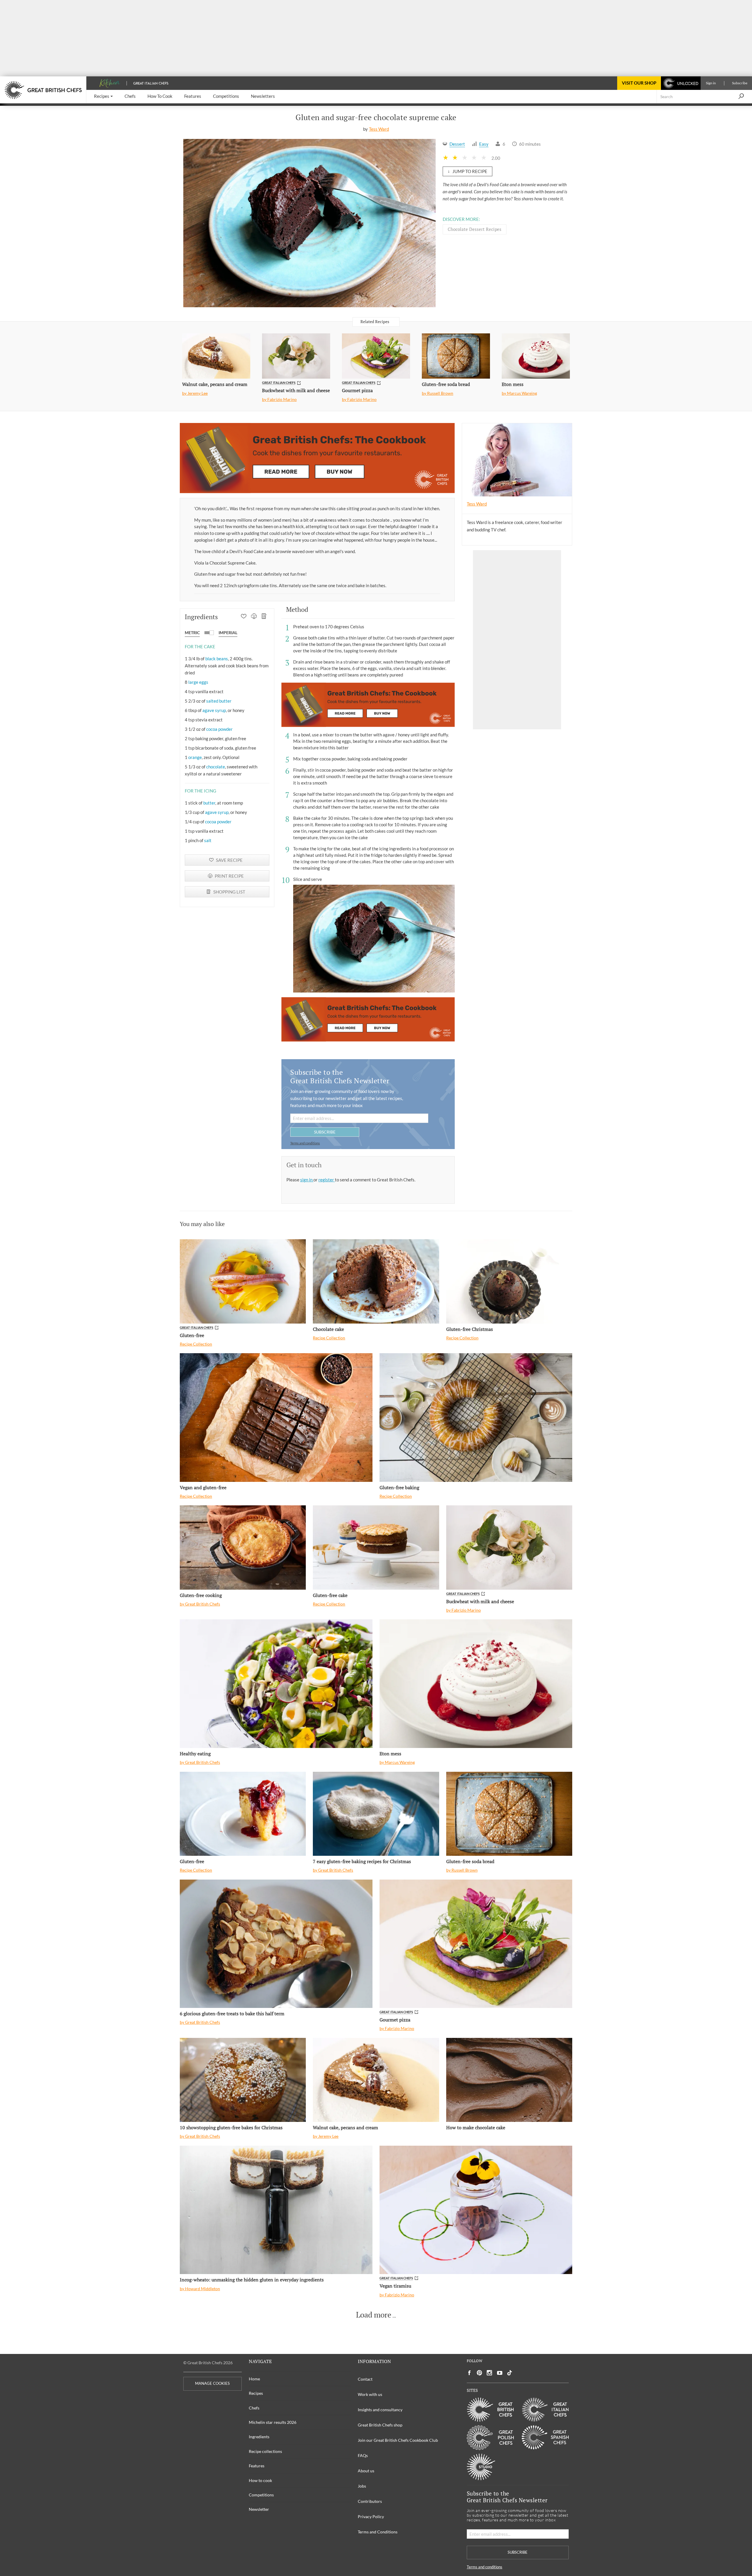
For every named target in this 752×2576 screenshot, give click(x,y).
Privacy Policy (371, 2517)
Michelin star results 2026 (273, 2422)
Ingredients (259, 2437)
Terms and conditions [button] (305, 1143)
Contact (365, 2379)
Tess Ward (379, 129)
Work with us (370, 2394)
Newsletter (259, 2509)
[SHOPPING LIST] (264, 617)
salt (208, 840)
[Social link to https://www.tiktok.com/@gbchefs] (510, 2373)
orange (195, 757)
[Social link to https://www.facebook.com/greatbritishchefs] (469, 2373)
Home (254, 2379)
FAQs (363, 2455)
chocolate (216, 767)
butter (209, 803)
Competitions (261, 2495)
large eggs (198, 682)
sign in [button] (307, 1180)
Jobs (362, 2486)
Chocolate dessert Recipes (475, 229)
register (327, 1180)
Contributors (370, 2501)
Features (257, 2466)
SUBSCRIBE (325, 1132)
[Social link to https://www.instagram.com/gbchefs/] (490, 2373)
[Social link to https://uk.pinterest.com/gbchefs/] (479, 2373)
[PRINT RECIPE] (254, 617)
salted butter (219, 701)
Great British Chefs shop (380, 2425)
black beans (217, 659)
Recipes (256, 2393)
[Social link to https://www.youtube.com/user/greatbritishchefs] (500, 2373)
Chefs (254, 2408)
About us (366, 2471)
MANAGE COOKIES (212, 2383)
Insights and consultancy (380, 2410)
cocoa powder (219, 729)
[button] (103, 96)
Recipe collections (265, 2451)
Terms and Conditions (378, 2532)
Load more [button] (374, 2315)
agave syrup (214, 710)
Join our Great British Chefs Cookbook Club (398, 2440)
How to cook (260, 2480)
